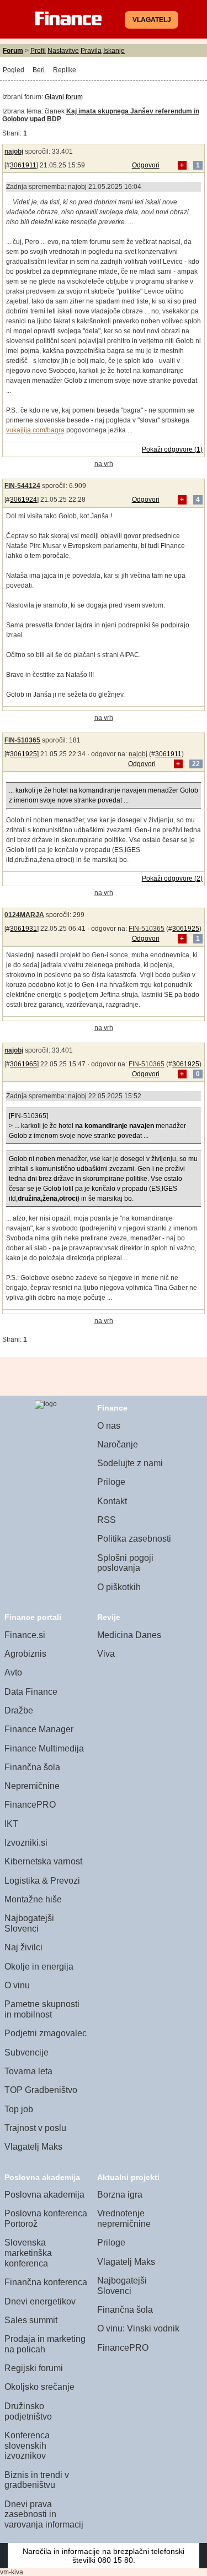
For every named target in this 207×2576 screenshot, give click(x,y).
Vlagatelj (152, 20)
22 (196, 764)
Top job (19, 2109)
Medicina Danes (129, 1635)
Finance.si (25, 1635)
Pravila (91, 51)
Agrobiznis (25, 1654)
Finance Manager (39, 1729)
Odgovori (146, 165)
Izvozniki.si (26, 1843)
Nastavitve (63, 51)
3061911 (23, 165)
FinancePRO (30, 1805)
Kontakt (112, 1501)
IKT (11, 1824)
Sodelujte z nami (130, 1463)
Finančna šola (32, 1767)
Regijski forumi (34, 2368)
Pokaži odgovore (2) (172, 878)
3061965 (23, 1064)
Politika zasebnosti (134, 1539)
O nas (109, 1426)
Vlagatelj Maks (33, 2147)
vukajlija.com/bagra (35, 430)
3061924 (23, 500)
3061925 (23, 754)
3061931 (23, 929)
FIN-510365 (22, 740)
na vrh (104, 464)
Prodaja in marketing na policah (45, 2344)
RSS (107, 1520)
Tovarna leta (28, 2071)
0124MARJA (24, 915)
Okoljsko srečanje (39, 2387)
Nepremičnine (32, 1786)
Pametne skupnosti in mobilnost (42, 2009)
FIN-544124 (22, 486)
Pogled (14, 70)
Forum (13, 51)
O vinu (17, 1985)
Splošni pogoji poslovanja (125, 1563)
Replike (65, 70)
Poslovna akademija (44, 2195)
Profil (38, 51)
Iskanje (114, 51)
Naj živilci (23, 1947)
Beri (39, 70)
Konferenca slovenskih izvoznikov (27, 2445)
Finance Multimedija (44, 1748)
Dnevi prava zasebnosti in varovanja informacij (44, 2514)
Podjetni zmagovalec (46, 2033)
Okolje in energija (39, 1967)
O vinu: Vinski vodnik (138, 2328)
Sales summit (31, 2320)
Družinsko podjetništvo (28, 2411)
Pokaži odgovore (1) (172, 449)
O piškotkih (119, 1587)
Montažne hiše (33, 1899)
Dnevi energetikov (40, 2301)
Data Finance (31, 1692)
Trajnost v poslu (35, 2128)
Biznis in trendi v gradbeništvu (37, 2480)
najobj (14, 151)
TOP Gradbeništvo (41, 2090)
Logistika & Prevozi (42, 1881)
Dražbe (19, 1710)
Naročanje (118, 1444)
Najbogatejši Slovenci (29, 1923)
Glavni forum (64, 97)
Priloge (111, 1482)
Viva (106, 1654)
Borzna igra (120, 2195)
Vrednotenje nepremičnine (124, 2219)
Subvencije (26, 2052)
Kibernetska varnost (43, 1861)
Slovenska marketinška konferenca (28, 2253)
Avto (13, 1672)
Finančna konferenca (46, 2282)
